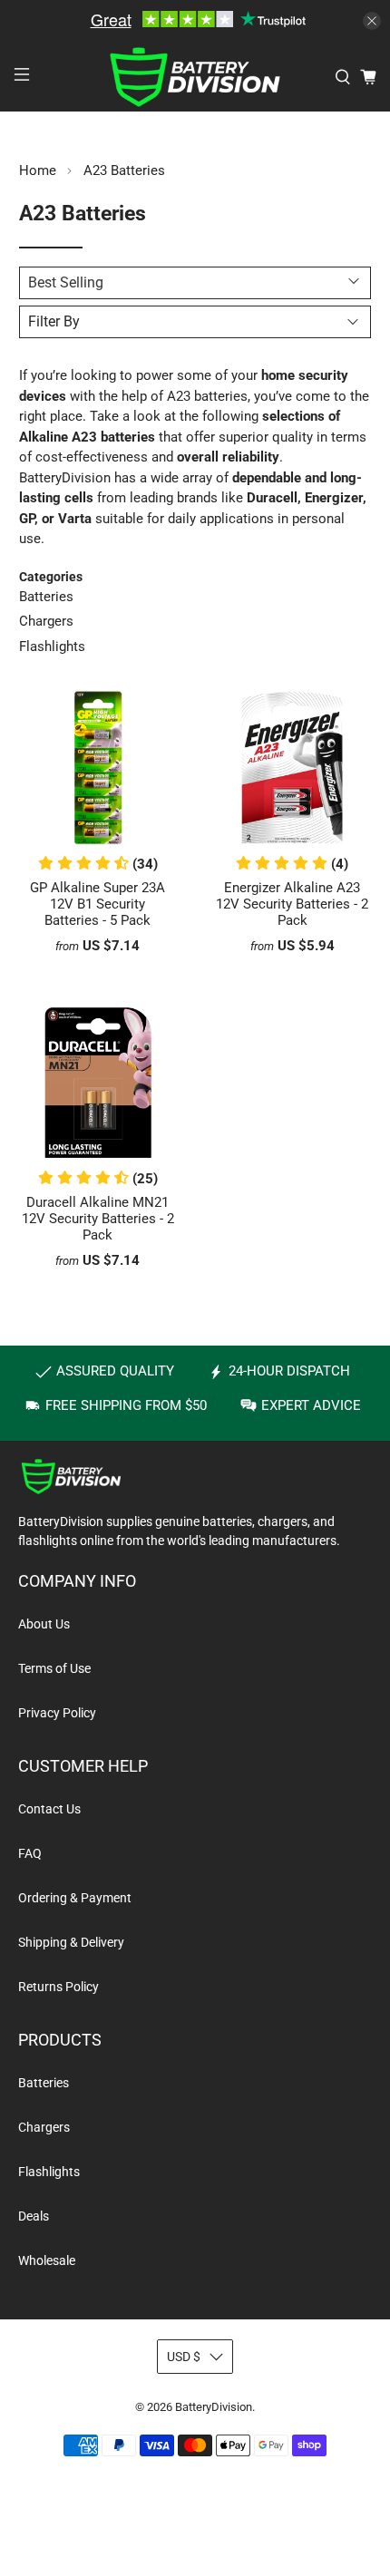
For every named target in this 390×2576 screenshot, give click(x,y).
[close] (372, 21)
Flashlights (52, 646)
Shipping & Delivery (71, 1942)
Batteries (46, 597)
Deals (34, 2216)
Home (38, 171)
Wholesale (47, 2260)
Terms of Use (54, 1668)
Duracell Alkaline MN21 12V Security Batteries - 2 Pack (98, 1219)
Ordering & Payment (75, 1898)
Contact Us (49, 1809)
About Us (44, 1624)
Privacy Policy (57, 1713)
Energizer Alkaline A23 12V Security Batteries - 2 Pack (292, 904)
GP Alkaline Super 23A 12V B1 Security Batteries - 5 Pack (97, 904)
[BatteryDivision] (195, 78)
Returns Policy (58, 1987)
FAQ (30, 1853)
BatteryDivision (214, 2407)
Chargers (46, 621)
